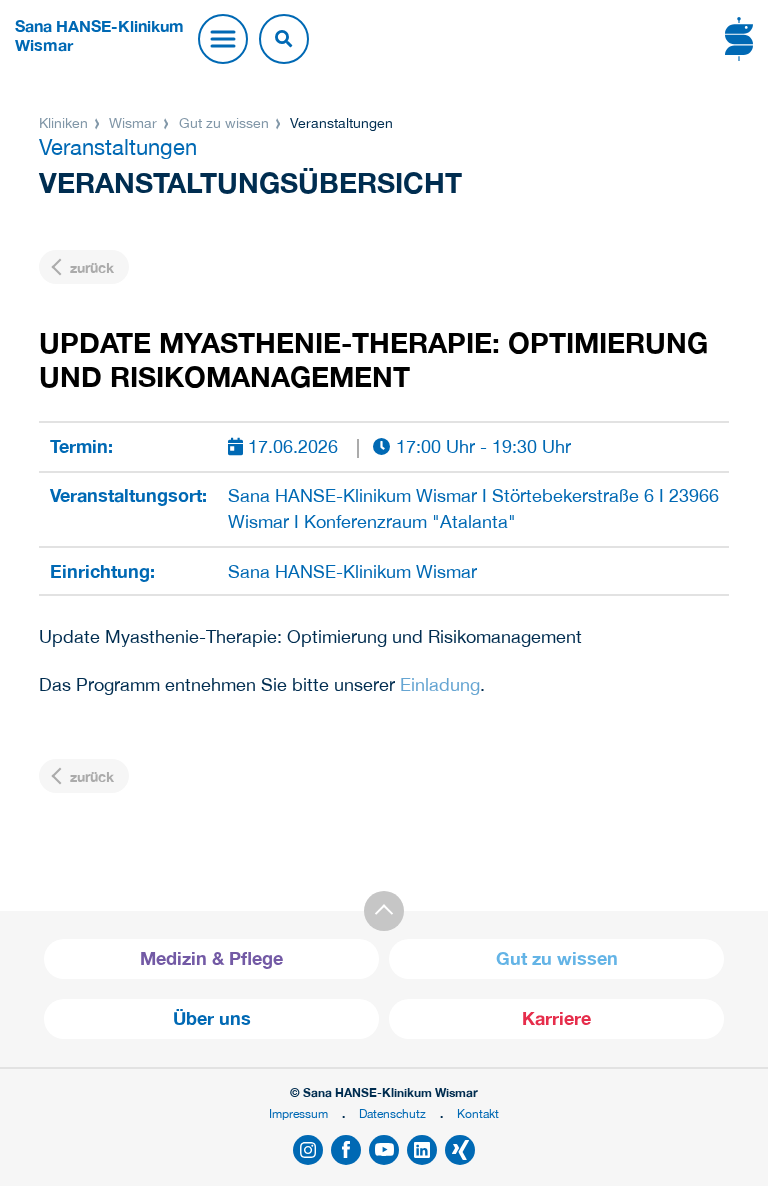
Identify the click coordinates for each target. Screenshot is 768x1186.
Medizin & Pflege (211, 958)
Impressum (298, 1113)
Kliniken (65, 123)
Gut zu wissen (224, 123)
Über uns (212, 1018)
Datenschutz (392, 1113)
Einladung (440, 684)
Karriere (556, 1018)
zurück (90, 267)
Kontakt (478, 1113)
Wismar (133, 123)
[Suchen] (284, 39)
